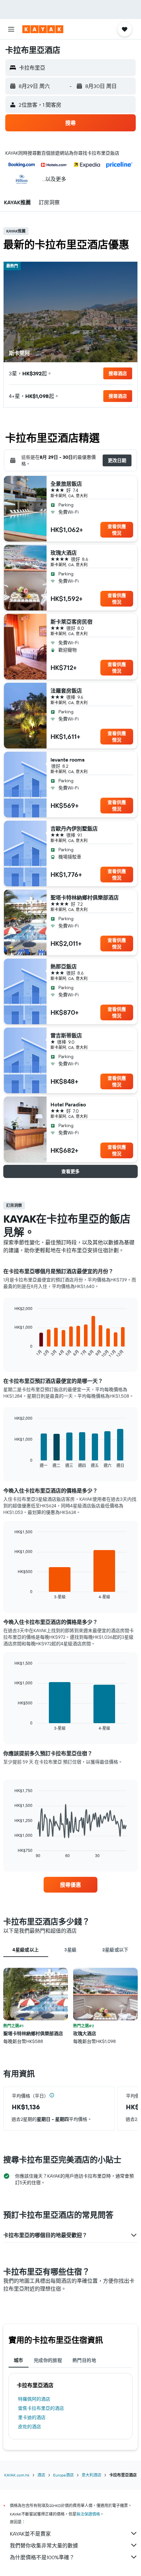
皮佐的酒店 (30, 2427)
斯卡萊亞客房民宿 (71, 622)
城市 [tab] (19, 2360)
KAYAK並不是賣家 (30, 2534)
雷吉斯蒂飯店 (66, 1035)
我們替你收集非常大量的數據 (44, 2545)
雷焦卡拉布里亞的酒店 (41, 2408)
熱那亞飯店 (64, 966)
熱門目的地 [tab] (84, 2360)
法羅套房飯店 (66, 691)
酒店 (41, 2475)
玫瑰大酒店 (64, 553)
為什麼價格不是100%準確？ (42, 2557)
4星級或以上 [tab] (26, 1950)
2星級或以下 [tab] (115, 1950)
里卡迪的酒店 (32, 2417)
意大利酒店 (91, 2475)
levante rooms (68, 760)
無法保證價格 (88, 2514)
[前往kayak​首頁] (43, 29)
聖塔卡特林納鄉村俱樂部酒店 (85, 898)
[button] (11, 29)
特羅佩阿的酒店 (34, 2399)
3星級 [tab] (70, 1950)
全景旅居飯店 (66, 484)
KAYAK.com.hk (17, 2475)
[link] (70, 1885)
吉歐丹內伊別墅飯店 (74, 829)
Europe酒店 (63, 2475)
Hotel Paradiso (68, 1104)
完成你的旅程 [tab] (48, 2360)
